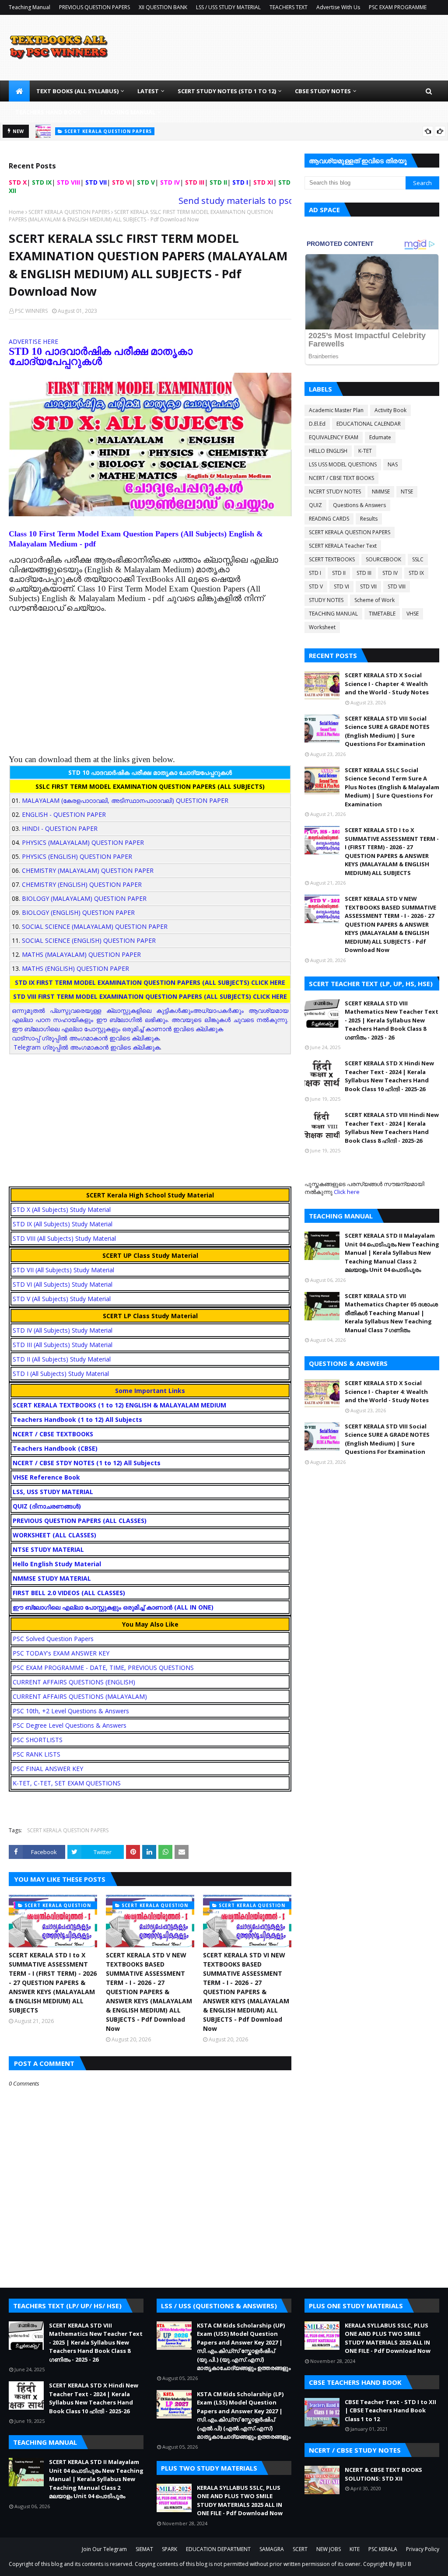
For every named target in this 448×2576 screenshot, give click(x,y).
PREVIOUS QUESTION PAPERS (94, 7)
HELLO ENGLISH (328, 451)
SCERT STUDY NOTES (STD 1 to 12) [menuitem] (227, 91)
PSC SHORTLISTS (38, 1740)
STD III (364, 573)
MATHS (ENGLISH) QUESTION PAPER (75, 968)
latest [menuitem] (148, 91)
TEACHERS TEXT (289, 7)
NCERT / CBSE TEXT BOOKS (341, 478)
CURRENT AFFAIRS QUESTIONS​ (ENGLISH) (74, 1682)
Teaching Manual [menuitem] (128, 112)
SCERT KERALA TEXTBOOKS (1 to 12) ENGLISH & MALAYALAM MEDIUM (119, 1405)
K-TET (365, 451)
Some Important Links (150, 1391)
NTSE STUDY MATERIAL (48, 1549)
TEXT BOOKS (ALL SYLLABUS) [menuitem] (77, 91)
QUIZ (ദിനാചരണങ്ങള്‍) (47, 1506)
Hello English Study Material (57, 1564)
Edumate (380, 437)
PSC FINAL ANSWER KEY (48, 1769)
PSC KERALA (383, 2549)
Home (16, 212)
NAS (393, 464)
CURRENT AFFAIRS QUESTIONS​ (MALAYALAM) (80, 1696)
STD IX (416, 573)
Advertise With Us (338, 7)
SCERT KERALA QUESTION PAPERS (69, 212)
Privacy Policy (423, 2549)
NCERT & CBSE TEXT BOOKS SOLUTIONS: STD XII (383, 2474)
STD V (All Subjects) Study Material (62, 1299)
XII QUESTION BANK (163, 7)
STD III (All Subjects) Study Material (63, 1345)
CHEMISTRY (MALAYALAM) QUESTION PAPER (88, 870)
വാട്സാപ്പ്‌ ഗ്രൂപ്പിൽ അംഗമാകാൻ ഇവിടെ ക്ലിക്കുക (86, 1038)
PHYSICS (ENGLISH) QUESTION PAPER (77, 856)
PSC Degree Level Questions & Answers (70, 1725)
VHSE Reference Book (46, 1477)
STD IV (390, 573)
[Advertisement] (150, 674)
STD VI (341, 586)
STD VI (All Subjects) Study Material (63, 1284)
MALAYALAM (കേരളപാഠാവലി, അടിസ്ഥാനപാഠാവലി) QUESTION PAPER (125, 800)
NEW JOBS (329, 2549)
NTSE (407, 492)
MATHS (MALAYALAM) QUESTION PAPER (81, 954)
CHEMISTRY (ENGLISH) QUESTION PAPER (82, 884)
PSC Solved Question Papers (53, 1639)
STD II (339, 573)
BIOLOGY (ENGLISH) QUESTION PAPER (78, 912)
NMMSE (381, 492)
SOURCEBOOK (383, 559)
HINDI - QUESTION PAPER (60, 828)
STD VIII (397, 586)
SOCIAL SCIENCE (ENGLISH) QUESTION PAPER (89, 940)
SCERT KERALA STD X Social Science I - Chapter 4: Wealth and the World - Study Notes (387, 684)
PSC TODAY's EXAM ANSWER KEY (61, 1653)
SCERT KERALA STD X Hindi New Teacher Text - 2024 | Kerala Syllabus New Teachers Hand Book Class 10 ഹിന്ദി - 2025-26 (389, 1076)
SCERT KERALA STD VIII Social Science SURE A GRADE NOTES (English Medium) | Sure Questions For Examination (387, 731)
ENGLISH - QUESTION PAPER (64, 814)
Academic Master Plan (336, 410)
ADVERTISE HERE (33, 341)
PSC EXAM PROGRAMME (398, 7)
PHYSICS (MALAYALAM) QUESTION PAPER (83, 842)
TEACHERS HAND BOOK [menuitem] (48, 112)
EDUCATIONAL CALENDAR (369, 424)
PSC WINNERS (31, 311)
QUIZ (315, 505)
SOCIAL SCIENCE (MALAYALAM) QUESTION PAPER (95, 926)
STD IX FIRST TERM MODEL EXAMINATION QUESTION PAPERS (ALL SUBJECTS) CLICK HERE (150, 982)
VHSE (413, 614)
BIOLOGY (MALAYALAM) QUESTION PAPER (84, 898)
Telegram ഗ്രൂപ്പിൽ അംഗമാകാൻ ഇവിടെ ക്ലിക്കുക (87, 1047)
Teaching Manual (30, 7)
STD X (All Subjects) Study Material (62, 1209)
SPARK (170, 2549)
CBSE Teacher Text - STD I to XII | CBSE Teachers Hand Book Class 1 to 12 (390, 2410)
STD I (315, 573)
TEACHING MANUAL (333, 614)
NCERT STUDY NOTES (335, 492)
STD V (316, 586)
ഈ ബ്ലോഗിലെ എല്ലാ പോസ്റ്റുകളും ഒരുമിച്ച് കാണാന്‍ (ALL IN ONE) (113, 1607)
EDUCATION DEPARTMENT (218, 2549)
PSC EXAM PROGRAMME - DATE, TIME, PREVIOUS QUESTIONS (103, 1668)
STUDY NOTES (326, 600)
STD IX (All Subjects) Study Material (63, 1224)
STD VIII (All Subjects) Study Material (64, 1238)
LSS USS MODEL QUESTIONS (343, 464)
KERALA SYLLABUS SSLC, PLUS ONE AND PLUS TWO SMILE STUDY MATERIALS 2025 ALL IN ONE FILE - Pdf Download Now (240, 2501)
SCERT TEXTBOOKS (332, 559)
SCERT (300, 2549)
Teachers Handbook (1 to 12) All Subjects (77, 1419)
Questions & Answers (359, 505)
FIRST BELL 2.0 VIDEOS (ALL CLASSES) (69, 1593)
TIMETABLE (382, 614)
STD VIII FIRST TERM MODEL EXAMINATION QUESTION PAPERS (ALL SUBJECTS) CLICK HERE (150, 996)
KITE (355, 2549)
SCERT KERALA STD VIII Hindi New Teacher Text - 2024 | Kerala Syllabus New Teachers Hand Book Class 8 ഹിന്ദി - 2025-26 (392, 1128)
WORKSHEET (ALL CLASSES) (54, 1535)
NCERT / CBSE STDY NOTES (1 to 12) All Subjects (87, 1463)
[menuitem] (19, 91)
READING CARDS (329, 519)
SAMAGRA (272, 2549)
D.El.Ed (317, 424)
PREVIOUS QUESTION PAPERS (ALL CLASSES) (80, 1521)
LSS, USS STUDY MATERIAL (53, 1492)
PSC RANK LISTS (37, 1754)
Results (369, 519)
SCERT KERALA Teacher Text (343, 546)
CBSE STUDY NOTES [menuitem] (323, 91)
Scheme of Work (374, 600)
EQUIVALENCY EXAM (334, 437)
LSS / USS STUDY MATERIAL (228, 7)
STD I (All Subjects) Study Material (61, 1374)
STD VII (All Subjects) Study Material (63, 1270)
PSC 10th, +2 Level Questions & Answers (71, 1711)
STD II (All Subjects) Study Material (62, 1359)
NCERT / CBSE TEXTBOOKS (53, 1434)
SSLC (418, 559)
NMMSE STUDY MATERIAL (52, 1578)
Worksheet (322, 627)
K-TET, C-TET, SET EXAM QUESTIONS (67, 1783)
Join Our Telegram (104, 2549)
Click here (347, 1192)
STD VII (368, 586)
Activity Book (390, 410)
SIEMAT (144, 2549)
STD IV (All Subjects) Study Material (63, 1330)
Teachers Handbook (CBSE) (55, 1448)
